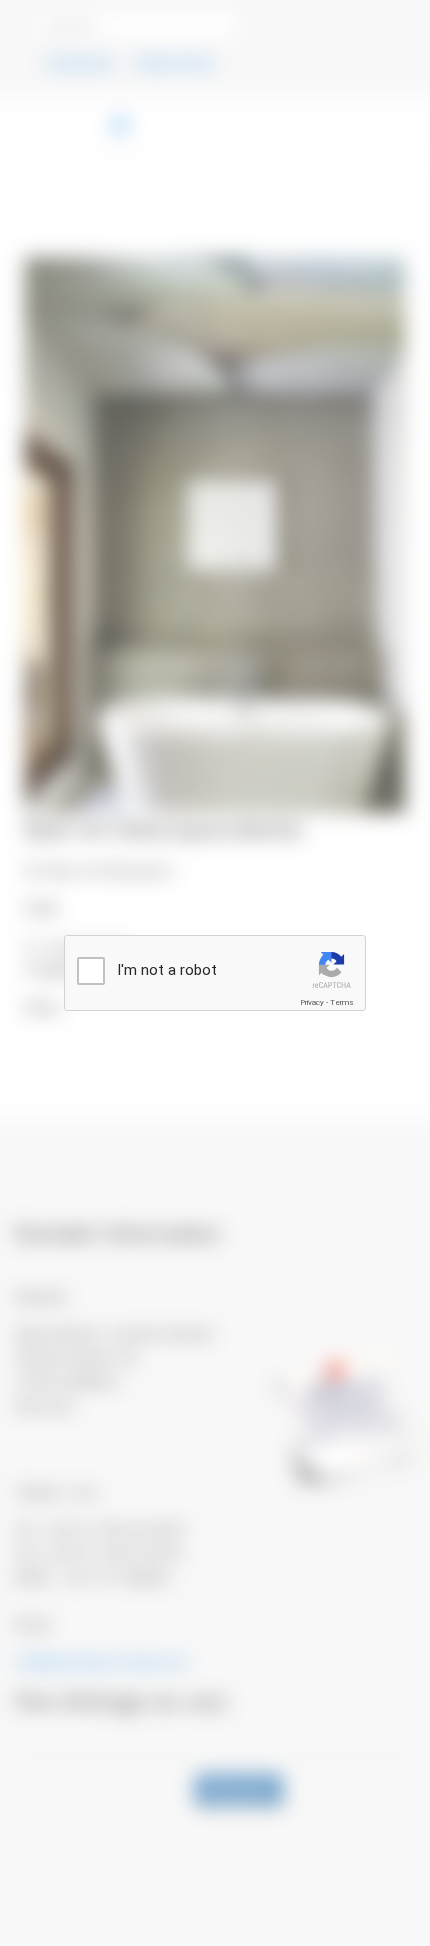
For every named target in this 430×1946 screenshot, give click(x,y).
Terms (342, 1002)
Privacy (312, 1002)
